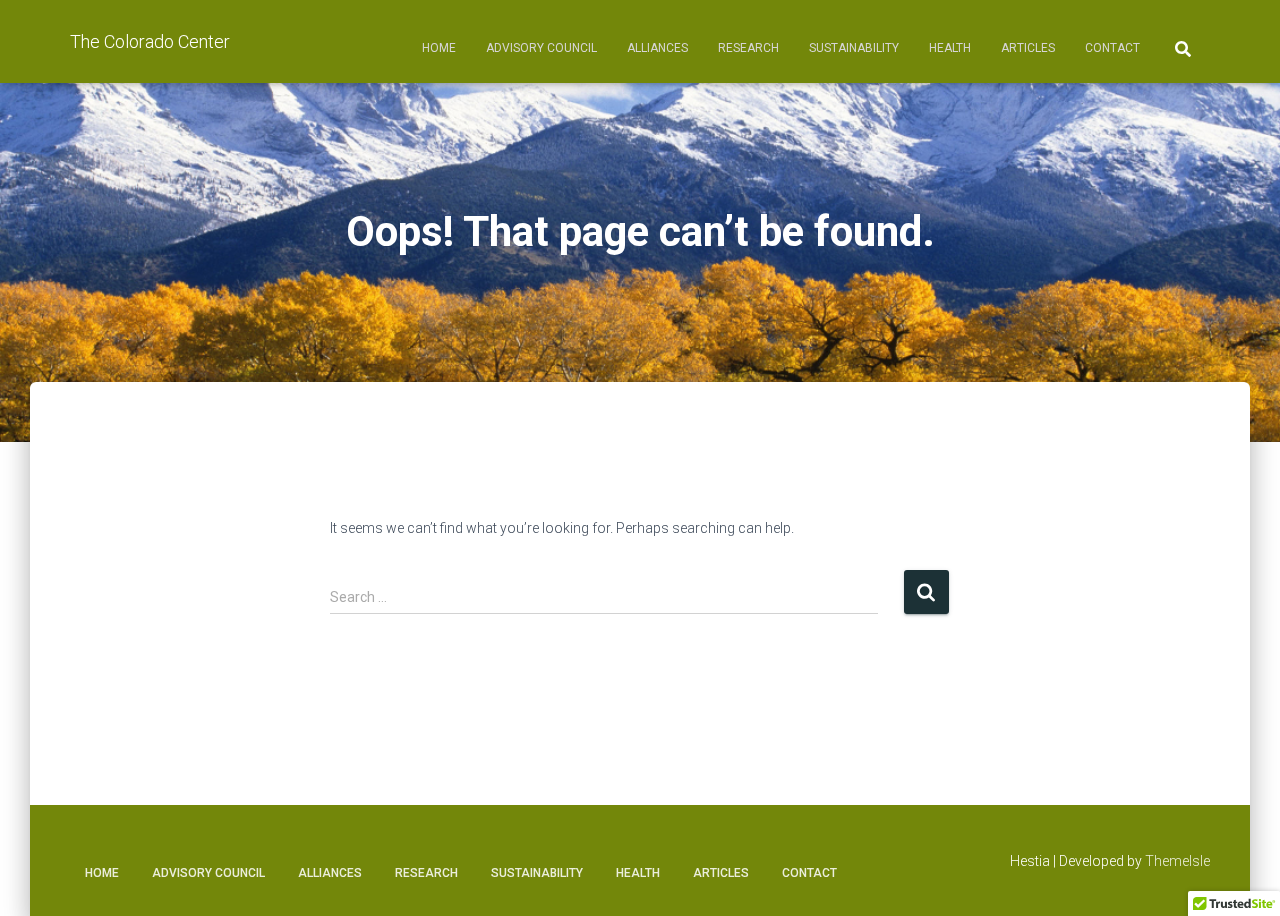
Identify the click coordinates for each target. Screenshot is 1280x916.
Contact (1112, 48)
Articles (1028, 48)
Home (439, 48)
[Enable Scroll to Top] (1240, 876)
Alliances (657, 48)
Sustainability (854, 48)
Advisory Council (541, 48)
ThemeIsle (1177, 861)
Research (748, 48)
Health (950, 48)
